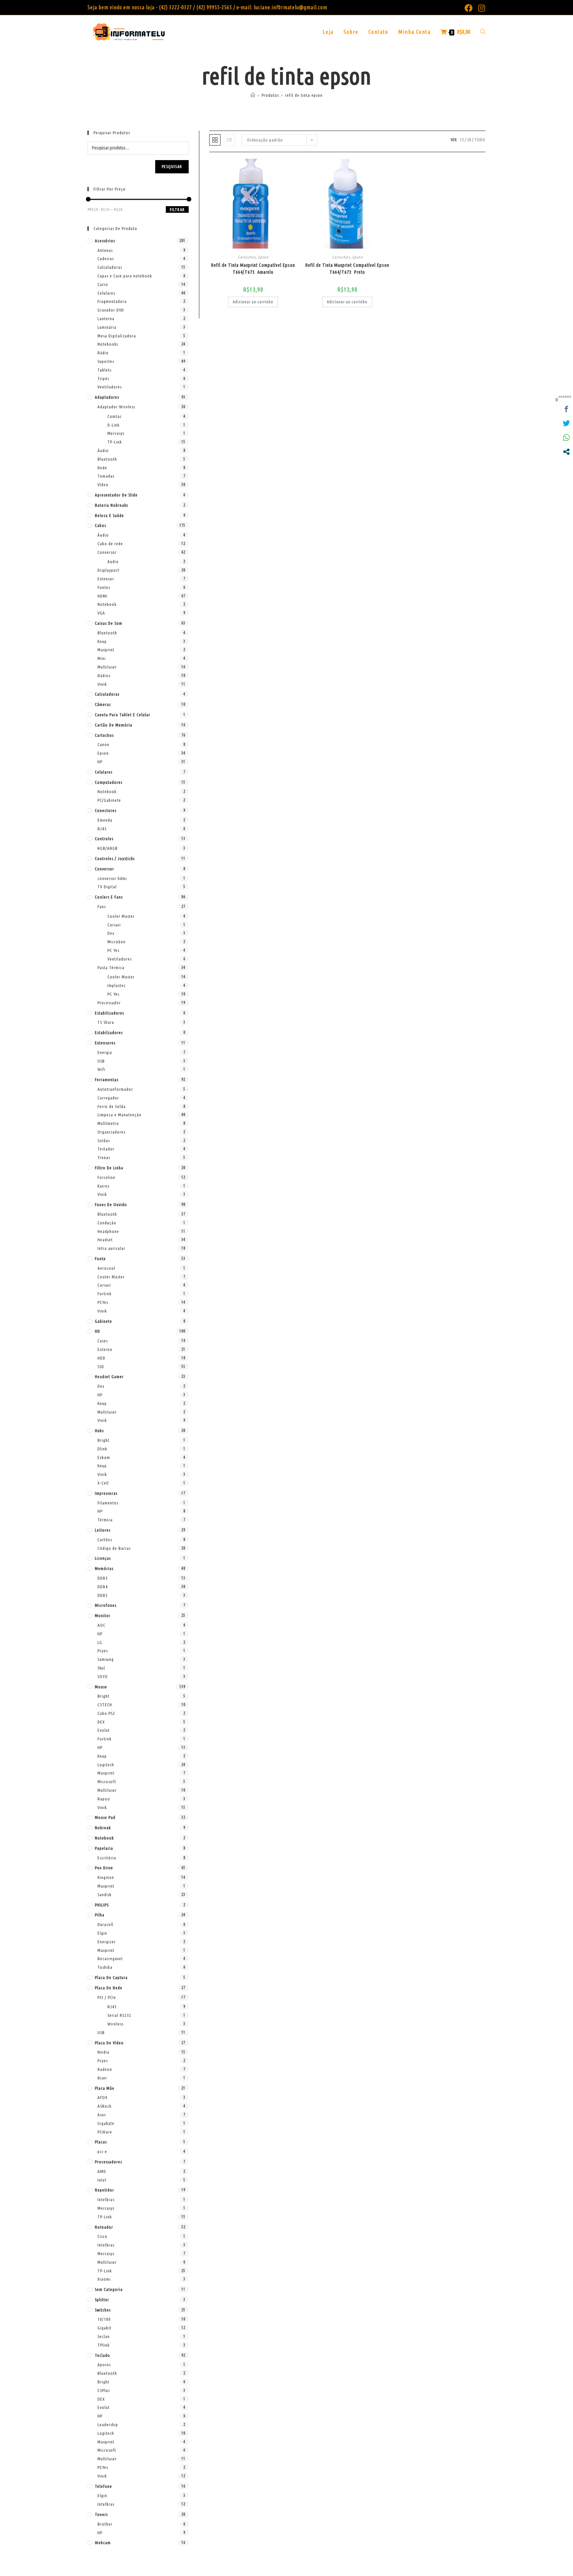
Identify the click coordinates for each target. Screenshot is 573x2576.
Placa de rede (109, 1988)
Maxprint (106, 650)
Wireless (115, 2024)
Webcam (103, 2543)
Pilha (100, 1915)
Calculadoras (110, 267)
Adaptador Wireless (116, 407)
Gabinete (103, 1321)
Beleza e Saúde (109, 515)
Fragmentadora (112, 301)
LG (100, 1642)
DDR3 (103, 1578)
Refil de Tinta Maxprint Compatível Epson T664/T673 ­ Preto (347, 269)
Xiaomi (104, 2279)
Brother (105, 2524)
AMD (102, 2171)
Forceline (106, 1177)
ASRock (104, 2106)
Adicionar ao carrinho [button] (253, 302)
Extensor (106, 579)
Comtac (115, 416)
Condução (107, 1223)
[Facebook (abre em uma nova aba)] (469, 8)
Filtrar (177, 210)
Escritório (107, 1858)
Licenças (103, 1558)
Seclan (104, 2336)
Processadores (108, 2162)
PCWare (105, 2132)
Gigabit (104, 2328)
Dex (111, 933)
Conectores (106, 810)
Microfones (106, 1605)
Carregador (108, 1098)
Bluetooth (107, 459)
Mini (102, 658)
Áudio (103, 450)
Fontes (104, 587)
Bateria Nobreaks (111, 505)
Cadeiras (106, 259)
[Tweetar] (566, 423)
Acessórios (105, 241)
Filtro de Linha (109, 1168)
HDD (101, 1358)
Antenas (105, 250)
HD (97, 1331)
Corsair (114, 925)
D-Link (113, 425)
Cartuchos (247, 257)
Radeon (105, 2069)
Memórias (104, 1568)
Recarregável (110, 1959)
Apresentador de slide (116, 495)
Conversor (107, 552)
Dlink (102, 1449)
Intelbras (106, 2199)
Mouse (101, 1687)
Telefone (103, 2486)
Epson (263, 257)
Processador (109, 1003)
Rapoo (104, 1799)
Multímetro (108, 1123)
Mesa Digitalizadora (117, 336)
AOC (101, 1625)
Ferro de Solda (112, 1106)
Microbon (117, 942)
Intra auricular (111, 1248)
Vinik (102, 684)
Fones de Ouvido (111, 1204)
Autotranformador (115, 1089)
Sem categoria (109, 2289)
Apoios (104, 2365)
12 (462, 140)
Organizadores (111, 1132)
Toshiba (105, 1967)
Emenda (105, 820)
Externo (105, 1349)
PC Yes (113, 950)
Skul (101, 1668)
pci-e (102, 2151)
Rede (102, 468)
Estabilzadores (109, 1032)
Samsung (106, 1659)
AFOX (102, 2097)
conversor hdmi (112, 878)
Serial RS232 (119, 2015)
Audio (113, 561)
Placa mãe (105, 2088)
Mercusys (116, 433)
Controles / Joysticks (115, 858)
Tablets (104, 370)
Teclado (102, 2355)
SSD (101, 1367)
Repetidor (104, 2190)
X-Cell (103, 1483)
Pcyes (103, 1651)
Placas (101, 2142)
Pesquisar (172, 167)
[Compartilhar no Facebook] (566, 409)
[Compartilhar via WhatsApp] (566, 438)
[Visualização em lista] (229, 140)
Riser (102, 2078)
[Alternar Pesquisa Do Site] (483, 32)
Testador (106, 1149)
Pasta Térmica (111, 967)
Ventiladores (110, 387)
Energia (105, 1052)
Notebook (107, 604)
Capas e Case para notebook (125, 276)
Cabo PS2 (106, 1713)
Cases (103, 1341)
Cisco (102, 2236)
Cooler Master (121, 916)
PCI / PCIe (107, 1997)
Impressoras (106, 1493)
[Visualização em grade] (215, 140)
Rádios (104, 675)
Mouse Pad (105, 1817)
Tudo (480, 140)
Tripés (103, 379)
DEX (101, 1722)
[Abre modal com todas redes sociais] (566, 452)
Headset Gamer (109, 1376)
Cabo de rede (110, 544)
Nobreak (103, 1828)
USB (101, 1061)
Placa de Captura (111, 1977)
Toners (101, 2514)
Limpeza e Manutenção (120, 1115)
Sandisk (104, 1895)
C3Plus (104, 2390)
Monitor (103, 1615)
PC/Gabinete (109, 800)
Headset (105, 1240)
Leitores (103, 1530)
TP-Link (115, 442)
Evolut (104, 1730)
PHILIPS (102, 1905)
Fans (102, 907)
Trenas (104, 1157)
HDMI (102, 596)
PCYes (103, 1302)
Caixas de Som (109, 623)
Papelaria (104, 1848)
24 (469, 140)
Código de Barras (114, 1548)
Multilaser (107, 667)
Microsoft (107, 1782)
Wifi (101, 1069)
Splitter (102, 2300)
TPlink (103, 2345)
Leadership (108, 2425)
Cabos (100, 525)
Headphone (108, 1231)
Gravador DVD (111, 310)
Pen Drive (104, 1868)
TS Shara (106, 1022)
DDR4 (103, 1587)
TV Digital (107, 887)
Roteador (104, 2227)
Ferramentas (107, 1080)
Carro (103, 284)
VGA (101, 613)
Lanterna (106, 319)
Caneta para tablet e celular (123, 715)
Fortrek (104, 1294)
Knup (102, 641)
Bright (103, 1440)
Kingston (106, 1877)
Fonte (100, 1259)
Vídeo (103, 485)
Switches (103, 2310)
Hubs (99, 1431)
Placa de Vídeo (109, 2043)
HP (100, 762)
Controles (104, 839)
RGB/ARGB (108, 848)
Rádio (103, 353)
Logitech (106, 1765)
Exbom (104, 1457)
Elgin (102, 1933)
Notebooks (108, 344)
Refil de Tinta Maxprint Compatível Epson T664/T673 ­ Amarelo (253, 269)
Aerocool (106, 1268)
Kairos (103, 1186)
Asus (102, 2115)
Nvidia (103, 2052)
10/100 (104, 2319)
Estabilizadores (109, 1013)
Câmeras (103, 704)
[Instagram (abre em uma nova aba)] (480, 8)
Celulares (106, 293)
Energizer (107, 1942)
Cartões (105, 1540)
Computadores (109, 782)
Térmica (105, 1520)
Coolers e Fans (109, 897)
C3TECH (105, 1705)
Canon (103, 744)
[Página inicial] (253, 95)
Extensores (105, 1043)
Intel (102, 2180)
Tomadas (106, 476)
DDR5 (103, 1595)
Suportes (106, 361)
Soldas (104, 1141)
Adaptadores (107, 397)
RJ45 (102, 829)
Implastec (117, 985)
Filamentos (108, 1503)
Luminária (107, 327)
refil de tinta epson (304, 95)
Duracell (105, 1924)
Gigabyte (106, 2123)
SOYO (103, 1676)
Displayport (108, 570)
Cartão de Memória (114, 725)
